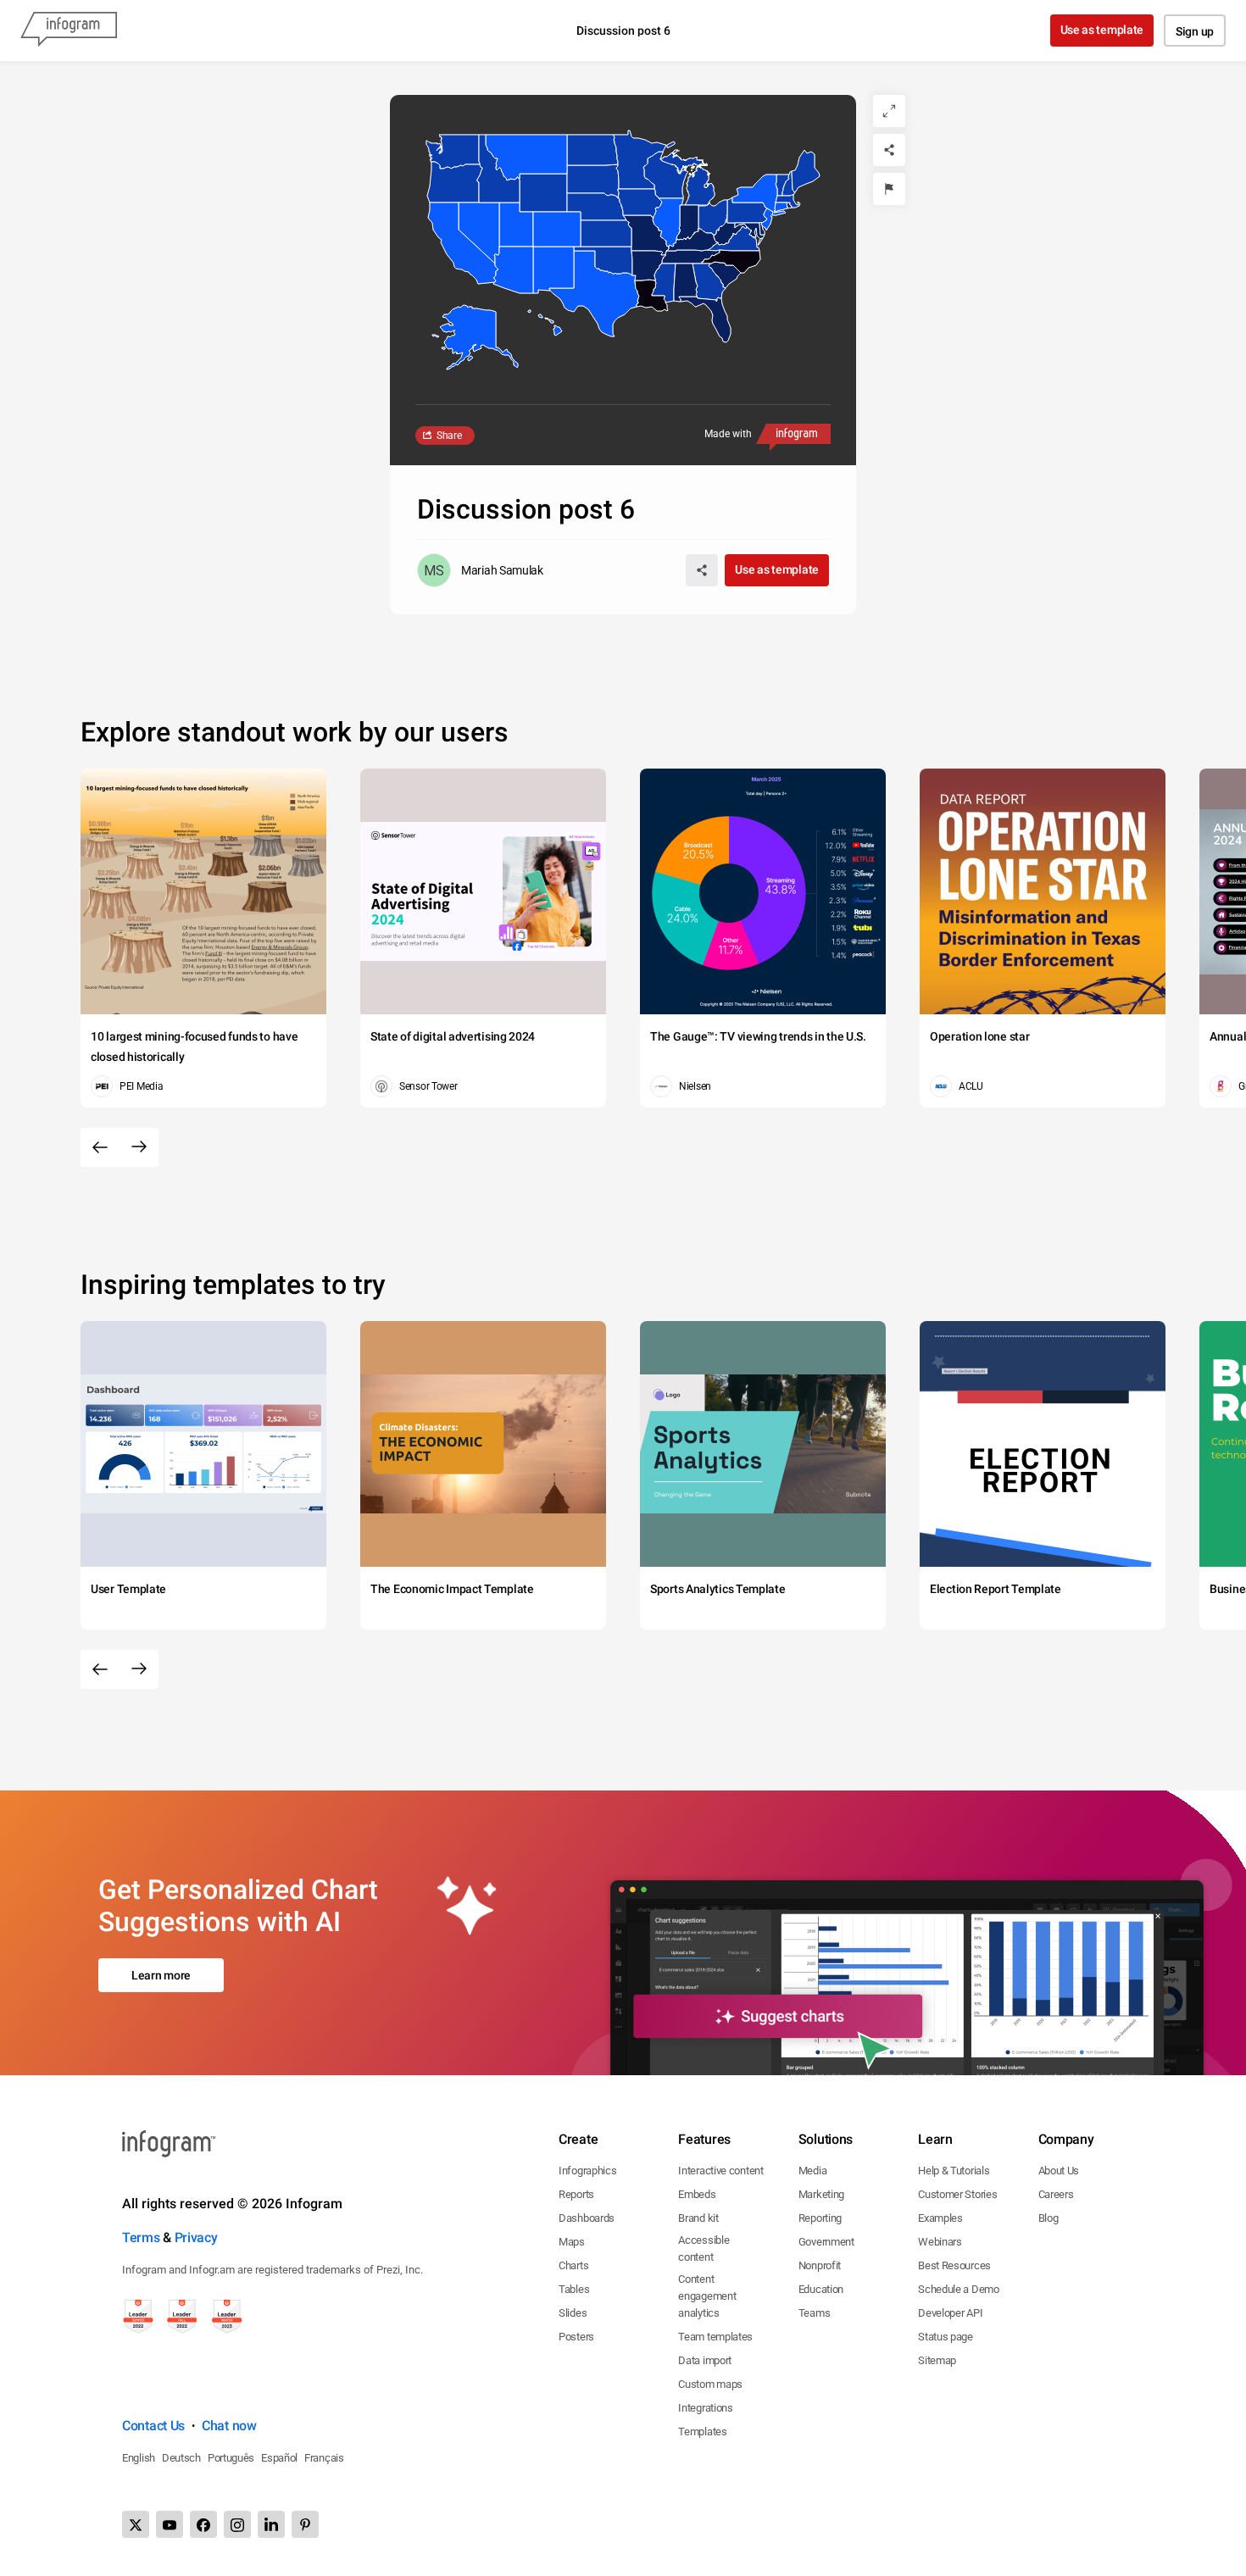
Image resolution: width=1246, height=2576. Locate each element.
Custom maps (710, 2384)
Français (324, 2458)
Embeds (697, 2194)
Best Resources (954, 2265)
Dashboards (587, 2218)
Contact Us (153, 2426)
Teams (815, 2313)
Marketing (821, 2194)
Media (813, 2171)
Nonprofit (820, 2265)
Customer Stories (957, 2194)
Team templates (715, 2337)
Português (231, 2458)
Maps (572, 2242)
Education (821, 2289)
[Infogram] (69, 31)
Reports (576, 2194)
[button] (538, 192)
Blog (1049, 2218)
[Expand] (889, 111)
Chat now (229, 2426)
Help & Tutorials (954, 2171)
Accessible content (704, 2248)
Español (279, 2458)
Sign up (1195, 31)
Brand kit (698, 2218)
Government (826, 2242)
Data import (705, 2360)
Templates (702, 2432)
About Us (1059, 2171)
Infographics (587, 2171)
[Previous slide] (100, 1147)
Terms (141, 2237)
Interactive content (720, 2171)
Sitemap (937, 2360)
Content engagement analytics (707, 2296)
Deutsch (181, 2458)
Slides (573, 2313)
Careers (1056, 2194)
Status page (946, 2337)
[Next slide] (139, 1147)
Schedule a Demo (959, 2289)
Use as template (1102, 30)
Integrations (705, 2408)
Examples (940, 2218)
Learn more (161, 1975)
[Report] (889, 189)
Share (449, 436)
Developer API (950, 2313)
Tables (574, 2289)
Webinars (940, 2242)
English (139, 2458)
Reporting (820, 2218)
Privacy (196, 2237)
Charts (573, 2265)
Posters (576, 2337)
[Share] (889, 150)
